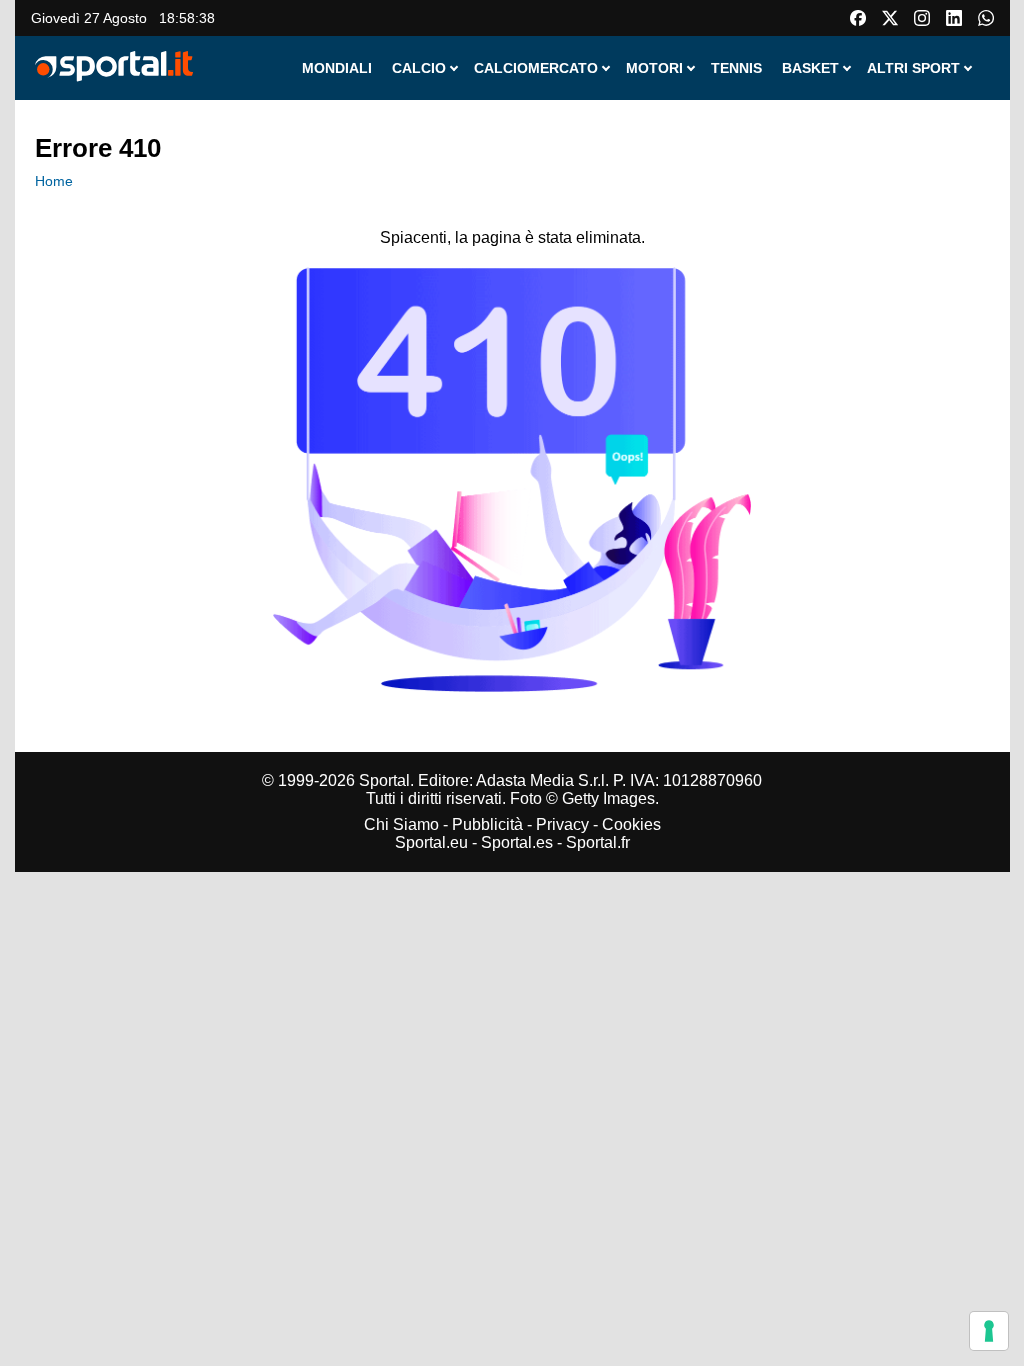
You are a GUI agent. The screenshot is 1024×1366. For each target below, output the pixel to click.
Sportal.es (517, 842)
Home (54, 181)
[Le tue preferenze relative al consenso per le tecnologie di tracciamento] (989, 1331)
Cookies (631, 824)
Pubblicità (487, 824)
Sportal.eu (431, 842)
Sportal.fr (598, 842)
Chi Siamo (401, 824)
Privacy (562, 824)
